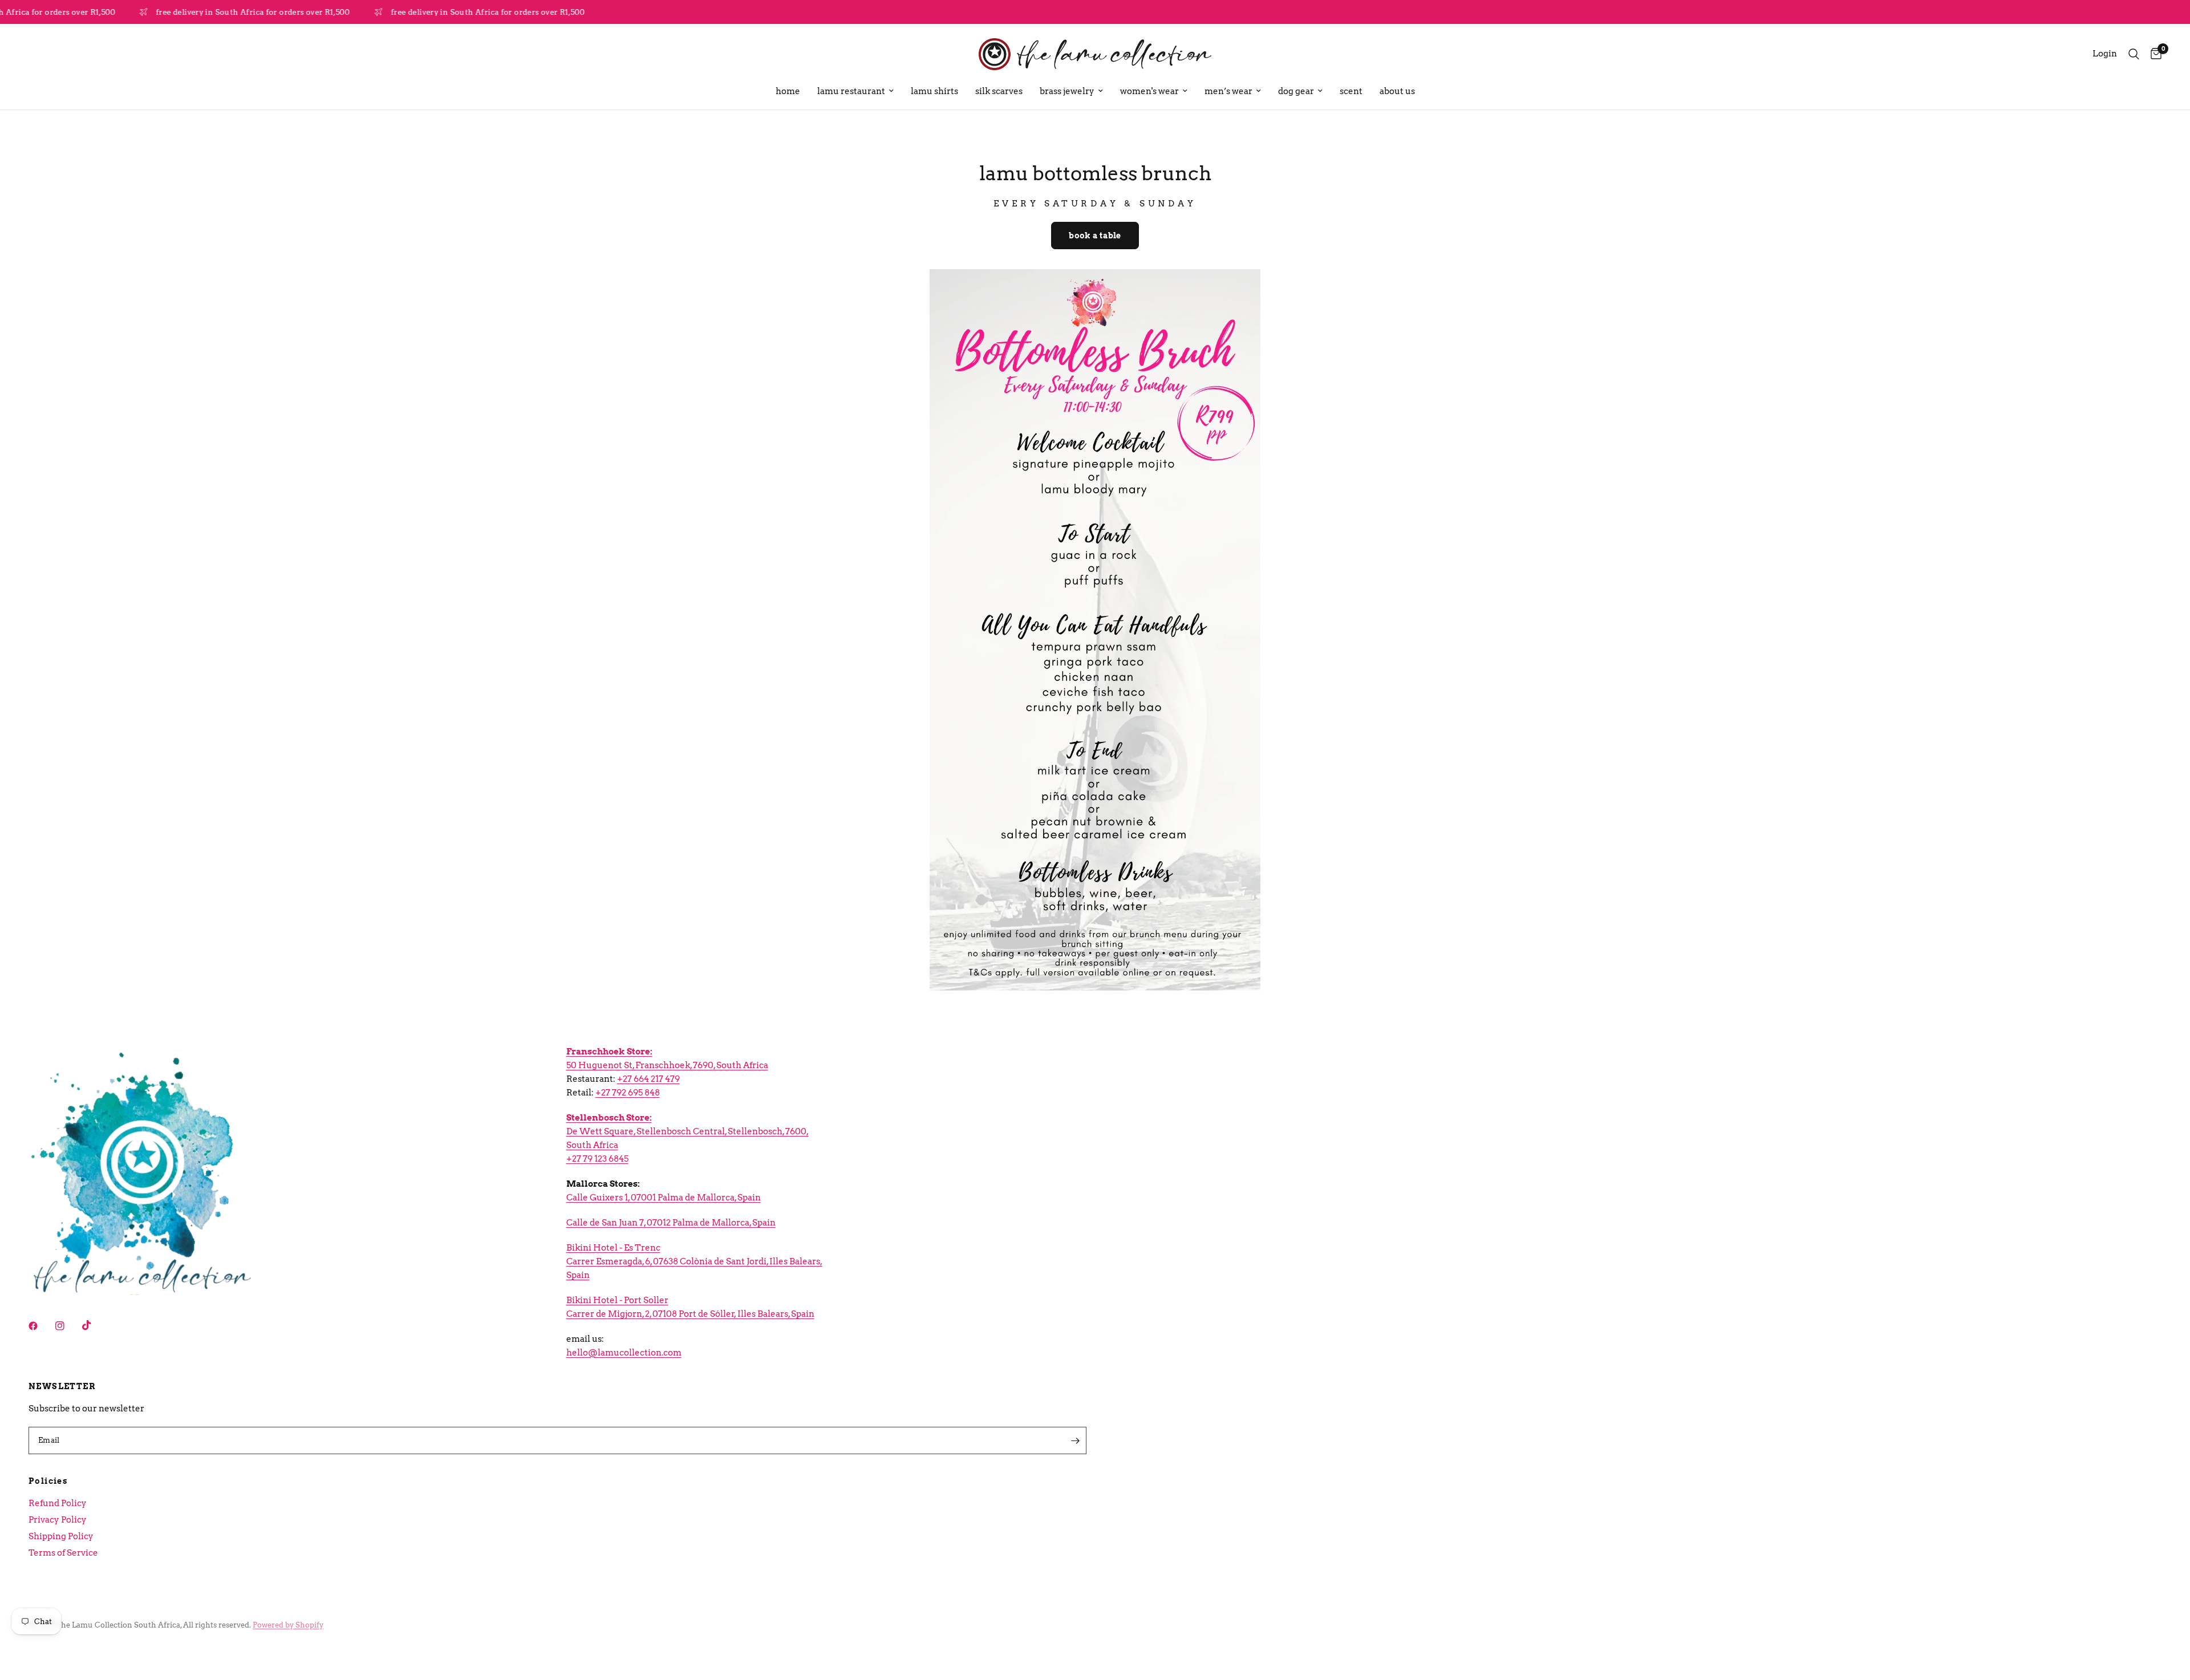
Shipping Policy (61, 1536)
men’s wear (1228, 91)
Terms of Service (63, 1553)
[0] (2153, 54)
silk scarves (999, 91)
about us (1397, 91)
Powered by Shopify (288, 1625)
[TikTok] (95, 1325)
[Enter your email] (1075, 1440)
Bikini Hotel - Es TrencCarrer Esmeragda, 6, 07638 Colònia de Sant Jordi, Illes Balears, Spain (694, 1261)
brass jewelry (1067, 91)
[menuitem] (788, 91)
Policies (48, 1481)
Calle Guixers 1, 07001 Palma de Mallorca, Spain (664, 1198)
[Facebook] (41, 1326)
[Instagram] (68, 1326)
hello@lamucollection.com (624, 1353)
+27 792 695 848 (628, 1093)
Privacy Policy (58, 1520)
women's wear (1149, 91)
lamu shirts (934, 91)
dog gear (1296, 91)
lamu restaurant (851, 91)
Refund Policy (58, 1503)
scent (1351, 91)
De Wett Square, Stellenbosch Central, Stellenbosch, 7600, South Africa (688, 1131)
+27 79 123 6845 (597, 1159)
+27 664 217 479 (648, 1079)
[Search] (2134, 54)
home (788, 91)
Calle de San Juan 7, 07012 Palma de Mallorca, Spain (671, 1223)
